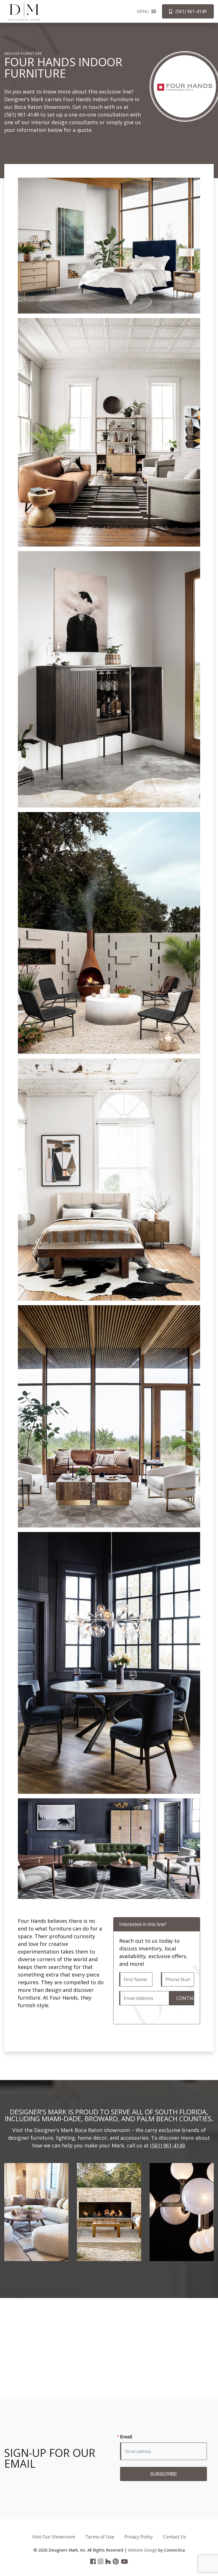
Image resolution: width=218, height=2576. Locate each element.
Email (126, 2437)
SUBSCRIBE (164, 2474)
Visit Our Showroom (54, 2537)
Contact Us (175, 2537)
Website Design (142, 2550)
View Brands (36, 2219)
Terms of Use (100, 2537)
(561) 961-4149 (22, 115)
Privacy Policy (139, 2537)
